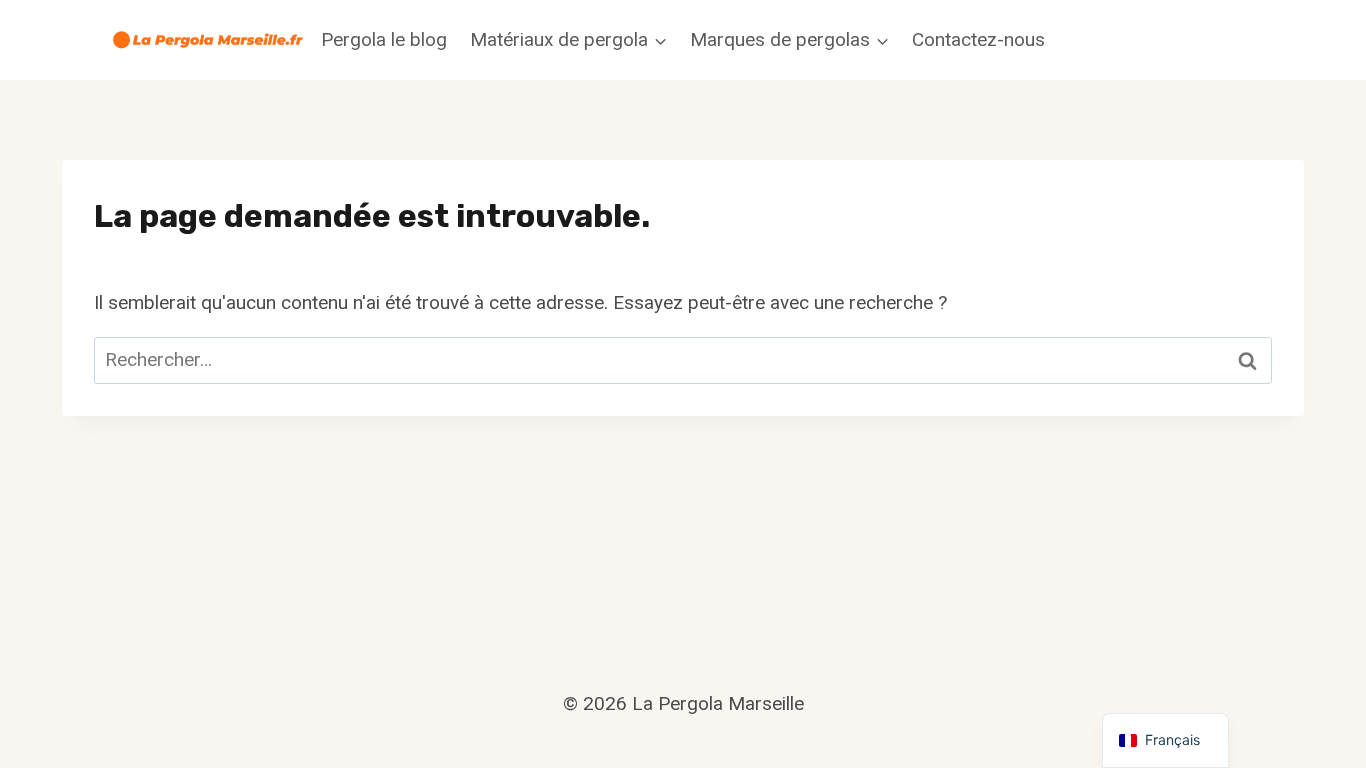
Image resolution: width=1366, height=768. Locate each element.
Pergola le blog (384, 39)
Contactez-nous (978, 39)
